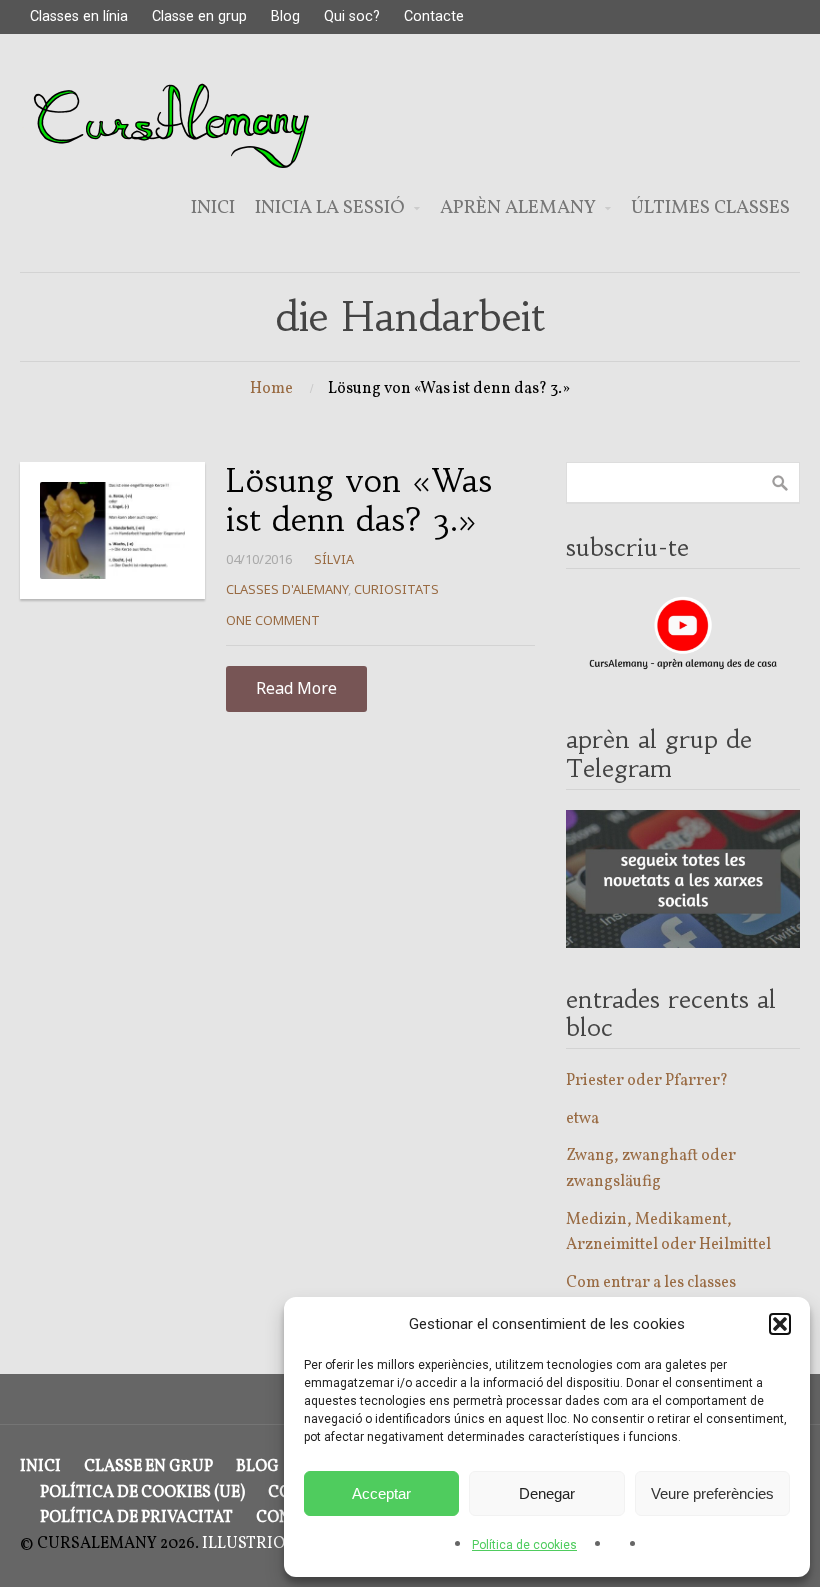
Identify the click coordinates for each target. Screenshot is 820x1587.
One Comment (273, 620)
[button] (780, 1324)
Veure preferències (712, 1493)
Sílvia (334, 559)
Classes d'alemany (287, 589)
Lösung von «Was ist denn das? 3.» (359, 500)
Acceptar (381, 1493)
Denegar (547, 1493)
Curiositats (396, 589)
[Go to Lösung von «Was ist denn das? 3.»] (112, 530)
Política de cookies (524, 1545)
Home (271, 389)
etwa (582, 1119)
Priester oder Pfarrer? (647, 1081)
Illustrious (254, 1544)
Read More (296, 688)
